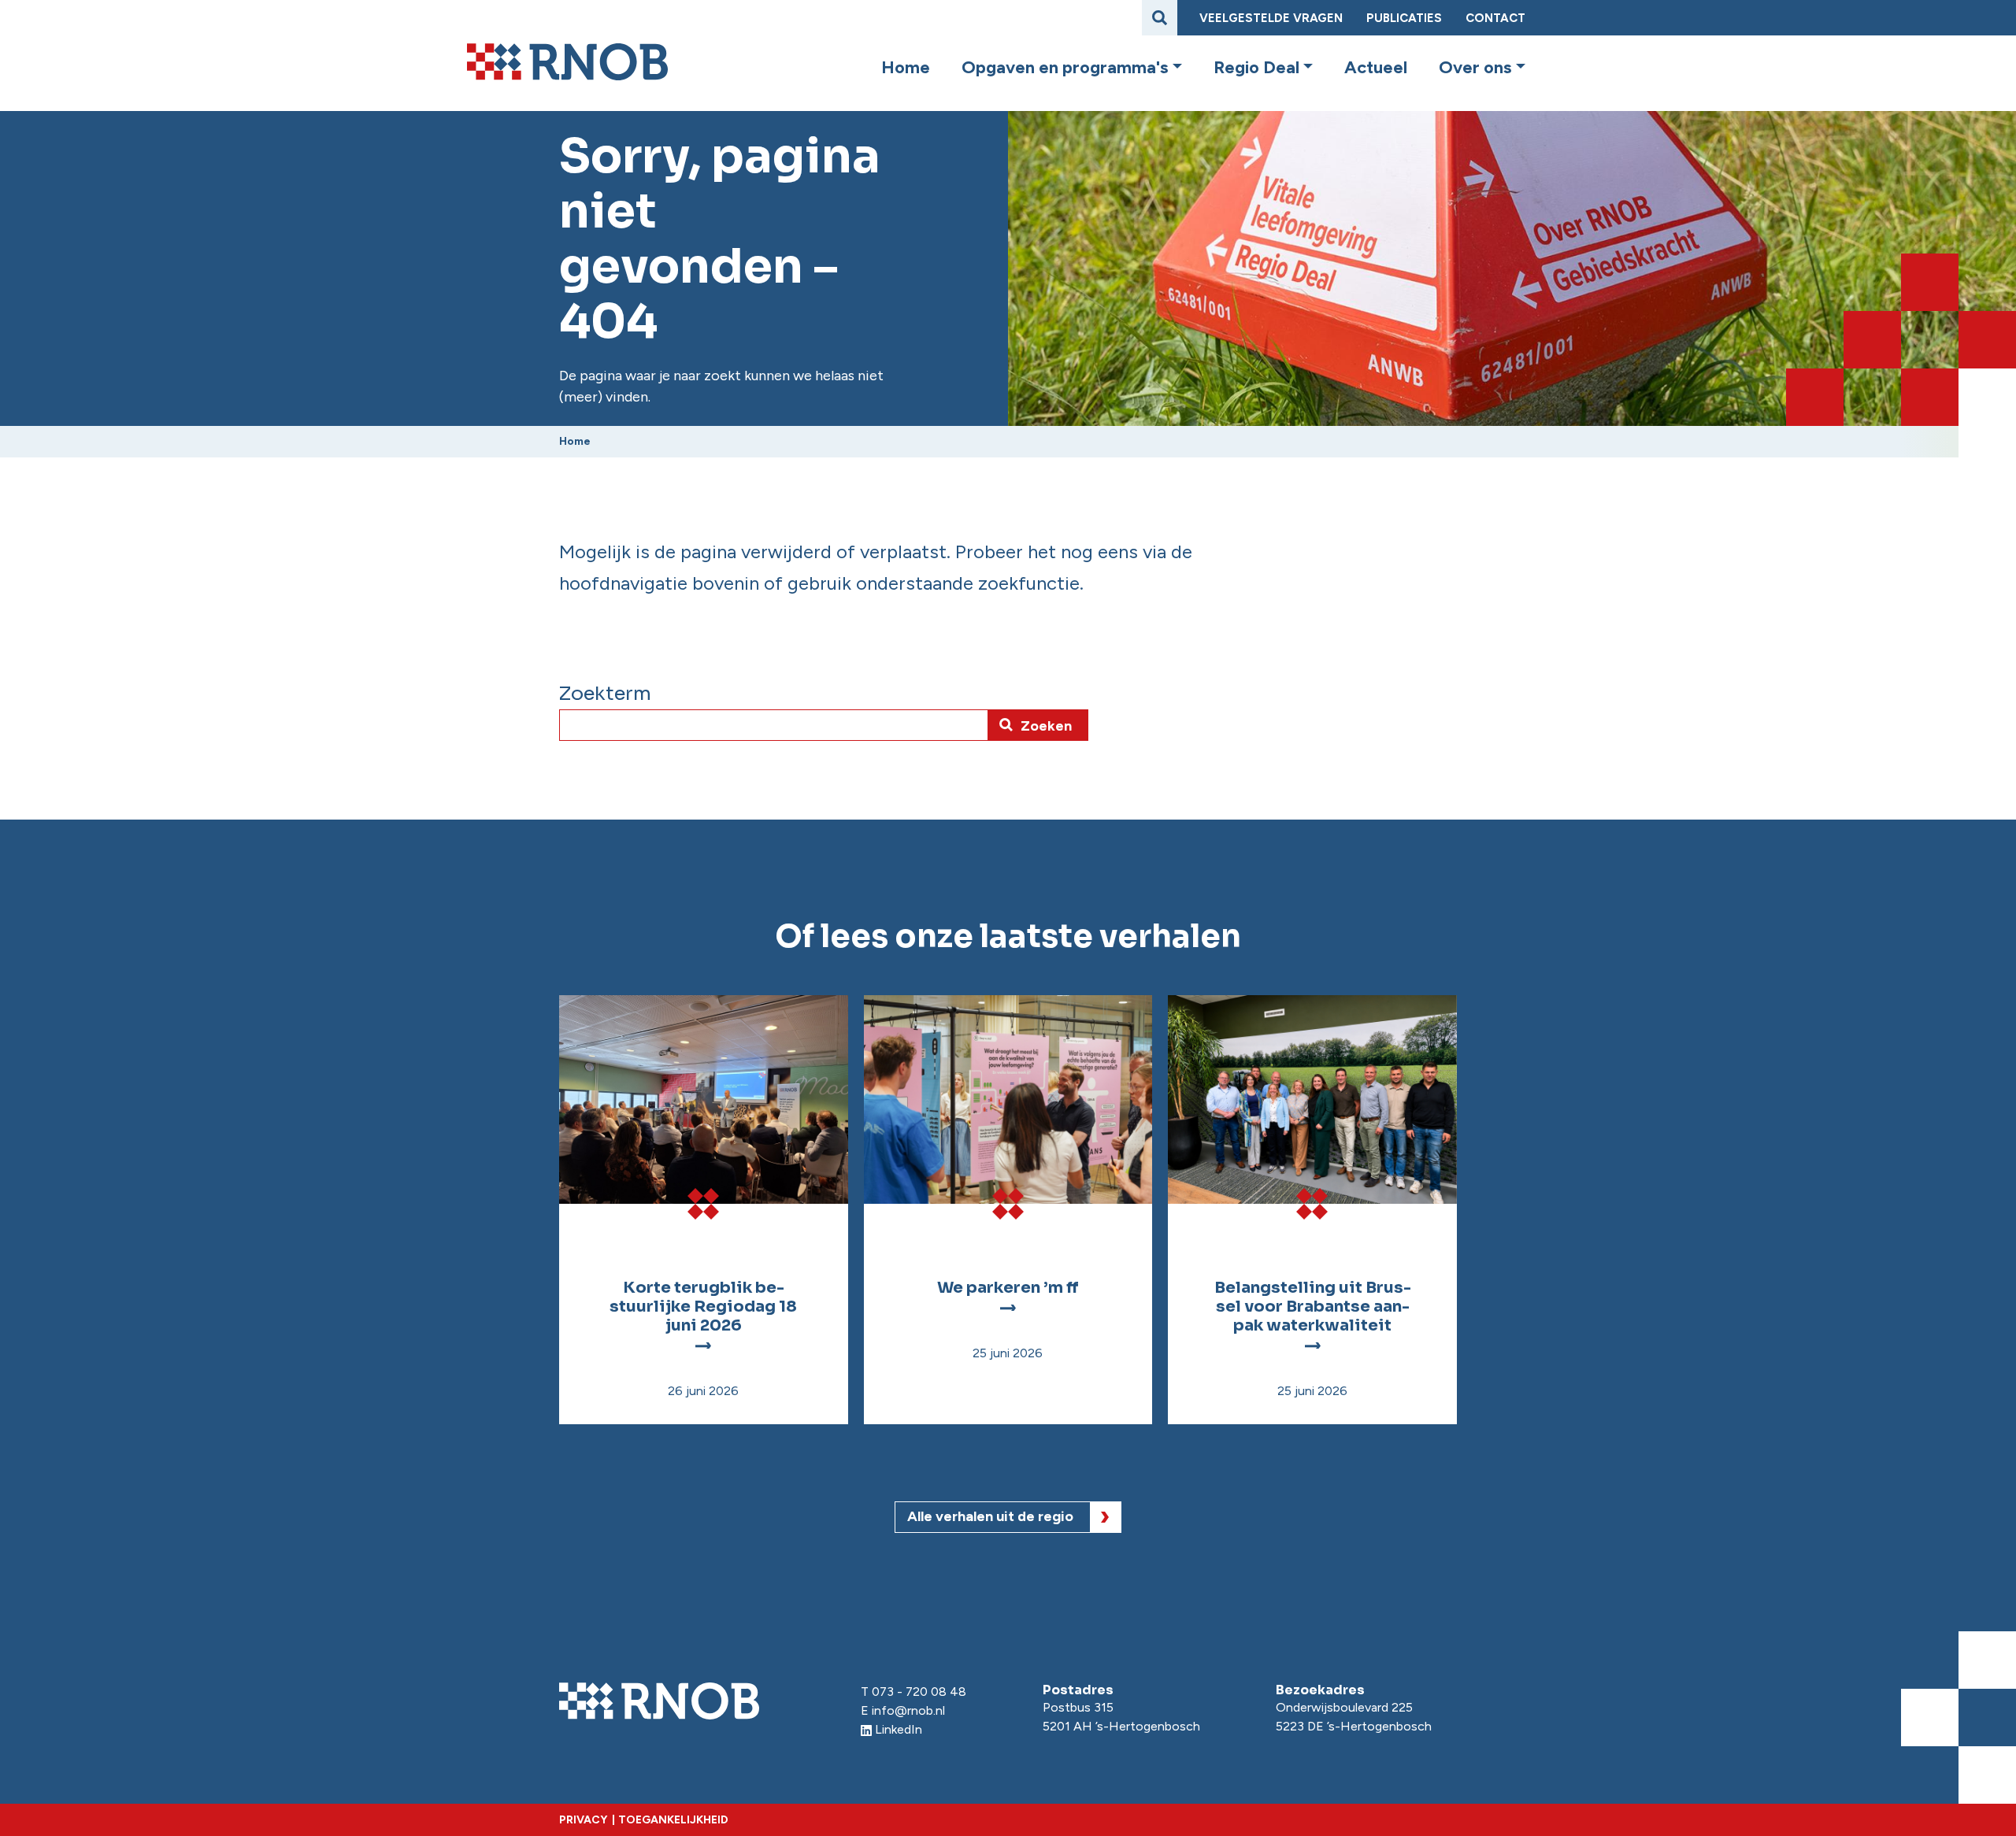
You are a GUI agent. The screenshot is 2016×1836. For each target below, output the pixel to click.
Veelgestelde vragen (1271, 18)
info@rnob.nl (908, 1710)
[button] (1175, 68)
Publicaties (1404, 18)
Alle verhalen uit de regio (990, 1516)
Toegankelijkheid (673, 1820)
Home (906, 68)
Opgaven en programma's (1065, 68)
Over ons (1475, 68)
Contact (1495, 18)
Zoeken (1046, 726)
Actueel (1376, 68)
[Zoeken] (1160, 18)
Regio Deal (1256, 68)
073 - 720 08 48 (919, 1692)
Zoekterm (605, 694)
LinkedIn (899, 1729)
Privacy (583, 1820)
